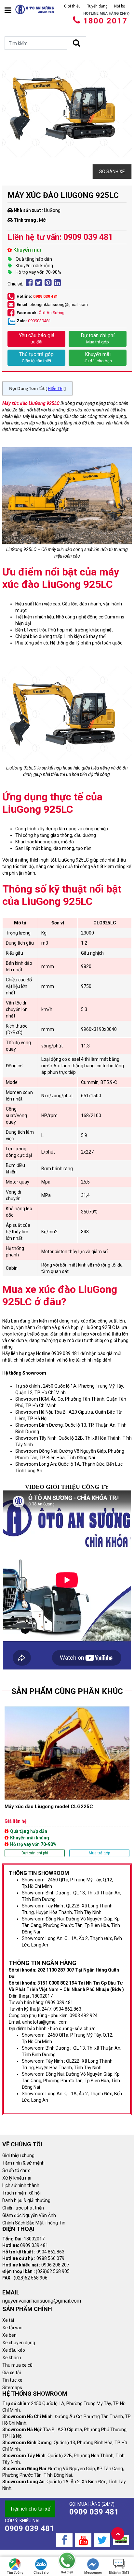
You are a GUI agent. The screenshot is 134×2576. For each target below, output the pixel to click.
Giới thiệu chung (18, 2155)
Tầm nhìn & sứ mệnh (23, 2163)
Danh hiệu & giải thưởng (26, 2200)
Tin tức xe (12, 2380)
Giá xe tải (12, 2373)
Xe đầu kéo (14, 2350)
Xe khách (12, 2358)
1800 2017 (105, 21)
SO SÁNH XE (112, 172)
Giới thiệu (72, 6)
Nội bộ (120, 6)
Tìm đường (15, 2573)
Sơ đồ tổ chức (16, 2170)
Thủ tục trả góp (36, 357)
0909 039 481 (46, 296)
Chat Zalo (41, 2573)
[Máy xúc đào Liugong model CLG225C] (67, 1781)
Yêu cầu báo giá (37, 338)
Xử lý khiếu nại (17, 2178)
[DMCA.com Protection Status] (121, 2540)
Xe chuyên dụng (19, 2343)
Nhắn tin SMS (119, 2573)
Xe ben (9, 2335)
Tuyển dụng (97, 6)
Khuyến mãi (98, 357)
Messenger (93, 2573)
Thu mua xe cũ (17, 2365)
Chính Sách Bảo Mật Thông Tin (34, 2223)
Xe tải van (12, 2328)
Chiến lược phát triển (23, 2208)
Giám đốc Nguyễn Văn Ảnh (29, 2215)
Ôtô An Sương (52, 313)
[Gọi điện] (67, 2561)
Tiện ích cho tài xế (30, 2509)
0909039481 (39, 321)
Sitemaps (12, 2388)
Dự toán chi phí (98, 338)
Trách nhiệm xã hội (21, 2193)
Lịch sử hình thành (21, 2185)
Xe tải (8, 2320)
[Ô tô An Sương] (35, 9)
